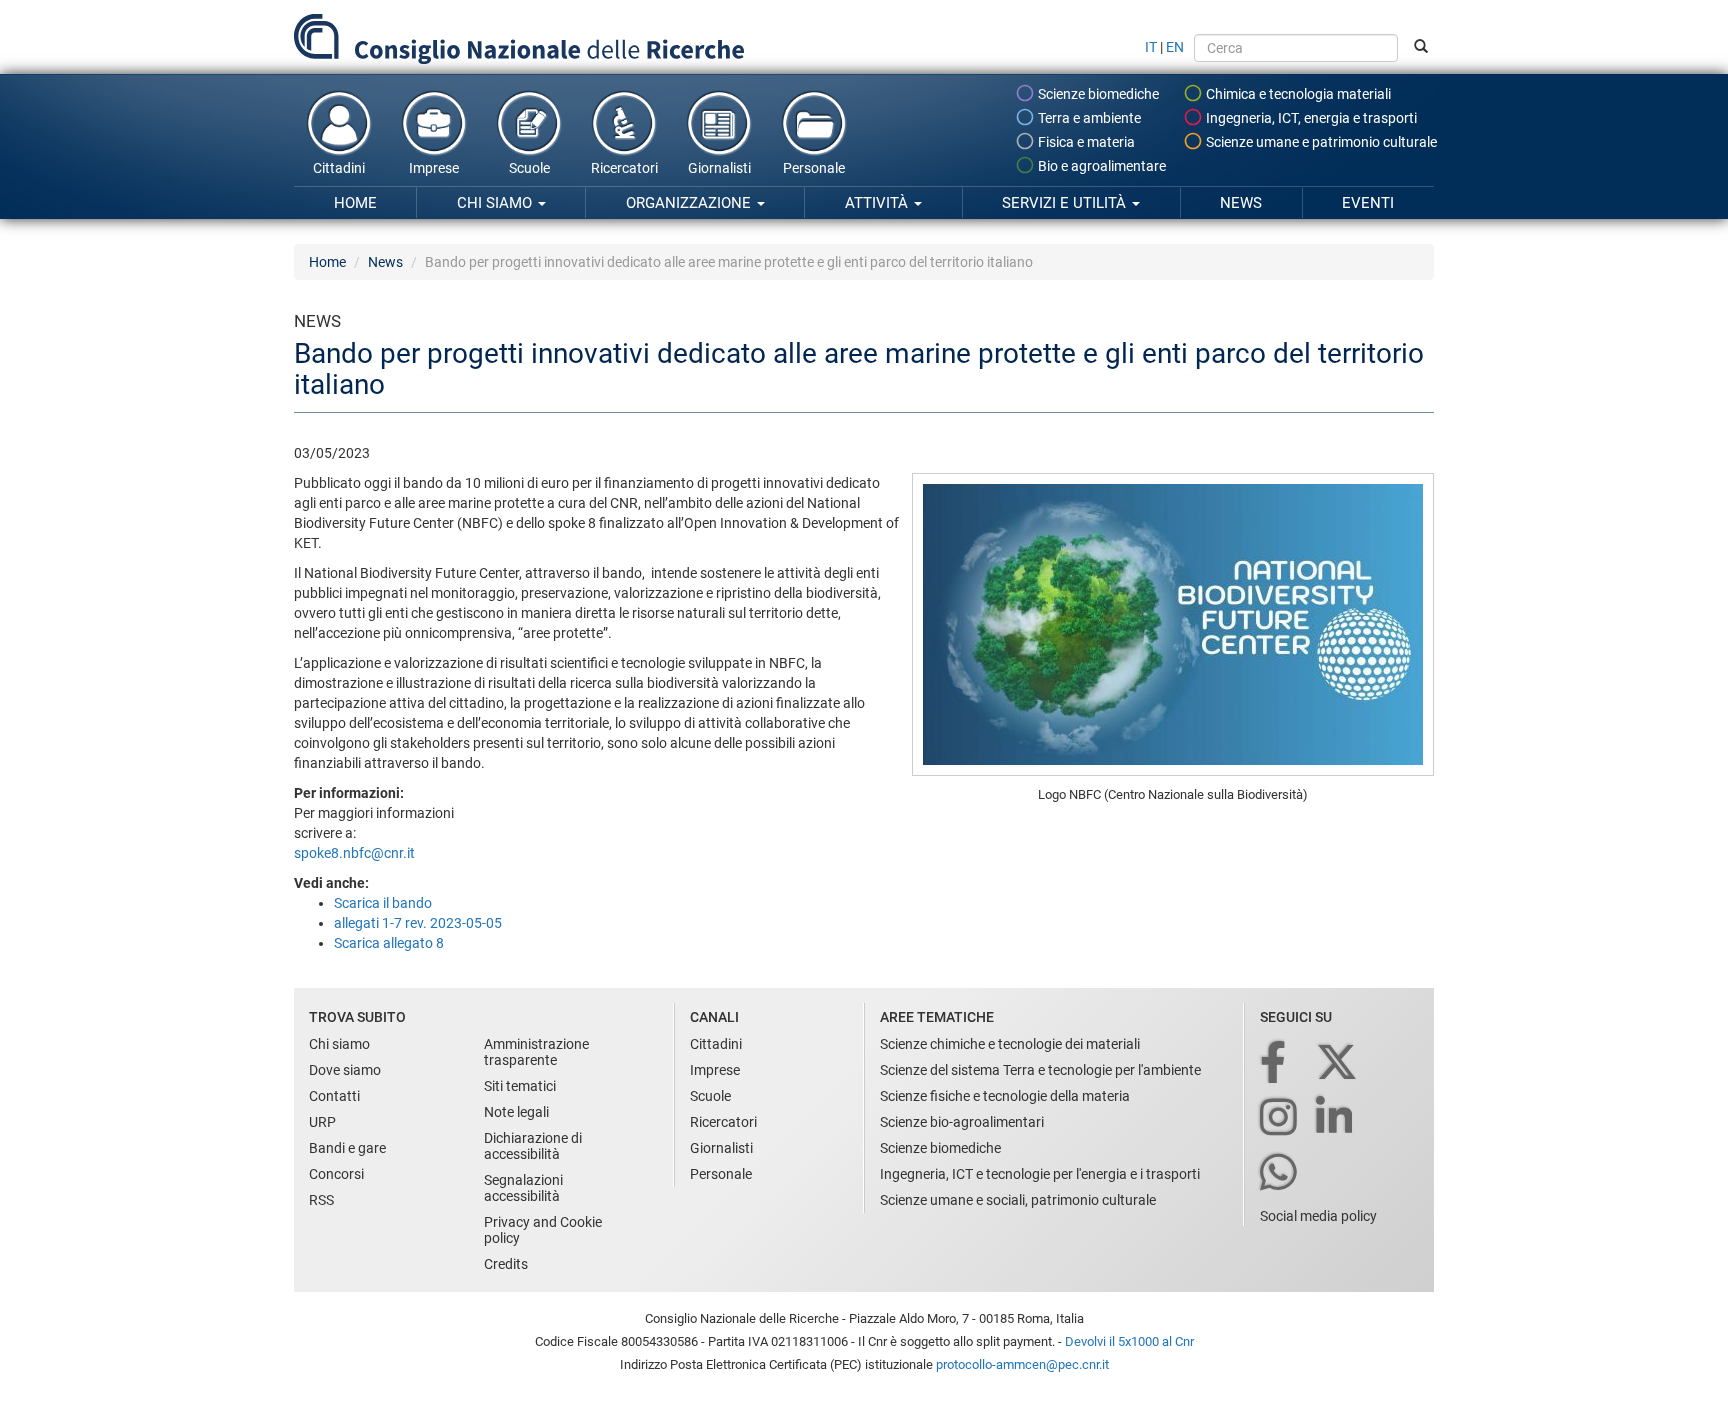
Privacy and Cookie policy (543, 1230)
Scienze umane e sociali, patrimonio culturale (1018, 1200)
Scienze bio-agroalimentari (962, 1122)
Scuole (529, 168)
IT (1151, 47)
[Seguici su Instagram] (1280, 1118)
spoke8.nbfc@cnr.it (354, 853)
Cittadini (339, 168)
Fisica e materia (1085, 142)
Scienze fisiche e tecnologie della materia (1005, 1096)
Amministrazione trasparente (536, 1052)
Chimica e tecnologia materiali (1297, 94)
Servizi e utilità (1066, 203)
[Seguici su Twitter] (1338, 1063)
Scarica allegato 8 (389, 943)
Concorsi (336, 1174)
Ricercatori (624, 168)
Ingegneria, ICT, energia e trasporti (1310, 118)
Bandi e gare (347, 1148)
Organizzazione (690, 203)
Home (355, 203)
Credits (506, 1264)
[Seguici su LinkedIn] (1336, 1118)
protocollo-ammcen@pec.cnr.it (1022, 1364)
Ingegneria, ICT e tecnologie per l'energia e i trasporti (1040, 1174)
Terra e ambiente (1088, 118)
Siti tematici (520, 1086)
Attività (878, 203)
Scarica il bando (383, 903)
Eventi (1368, 203)
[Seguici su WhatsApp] (1280, 1173)
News (1241, 203)
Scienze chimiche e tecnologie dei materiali (1010, 1044)
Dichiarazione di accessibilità (533, 1146)
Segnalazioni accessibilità (523, 1188)
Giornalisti (719, 168)
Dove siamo (345, 1070)
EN (1175, 47)
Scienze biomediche (1097, 94)
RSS (321, 1200)
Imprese (434, 168)
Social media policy (1318, 1216)
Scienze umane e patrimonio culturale (1320, 142)
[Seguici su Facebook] (1274, 1063)
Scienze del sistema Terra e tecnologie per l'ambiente (1040, 1070)
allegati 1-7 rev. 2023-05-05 (418, 923)
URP (322, 1122)
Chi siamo (496, 203)
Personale (814, 168)
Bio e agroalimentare (1100, 166)
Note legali (516, 1112)
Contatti (334, 1096)
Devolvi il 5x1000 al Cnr (1129, 1341)
